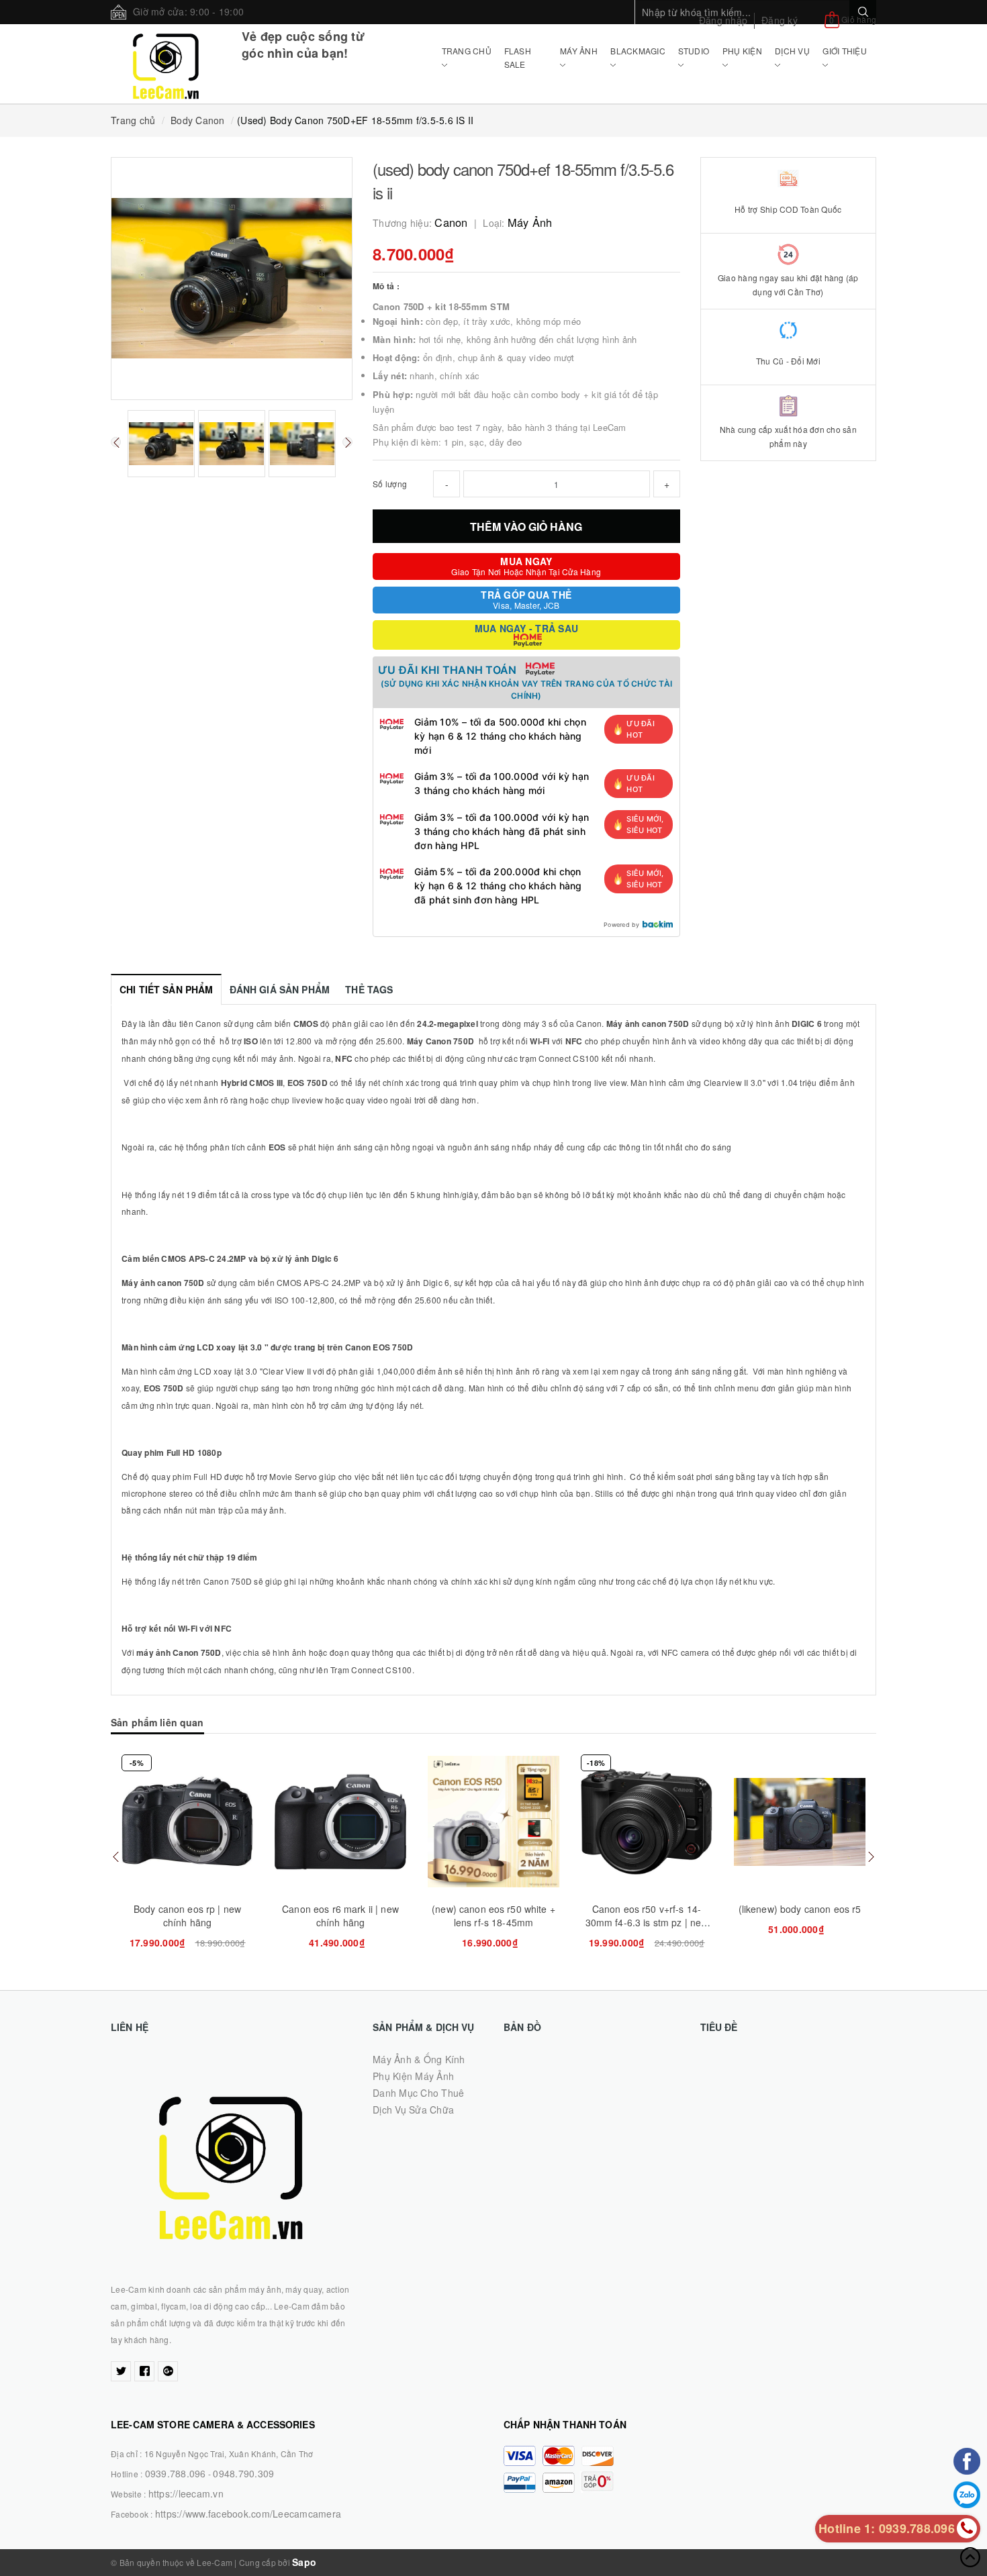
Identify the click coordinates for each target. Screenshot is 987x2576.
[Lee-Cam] (166, 64)
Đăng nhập (723, 20)
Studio (694, 51)
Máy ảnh (579, 51)
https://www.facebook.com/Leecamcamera (248, 2514)
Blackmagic (638, 51)
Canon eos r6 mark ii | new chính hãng (340, 1916)
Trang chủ (467, 51)
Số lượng (390, 484)
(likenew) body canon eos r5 (800, 1909)
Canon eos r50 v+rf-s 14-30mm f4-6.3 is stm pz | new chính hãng (647, 1922)
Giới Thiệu (845, 51)
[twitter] (121, 2371)
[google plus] (168, 2371)
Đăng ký (780, 20)
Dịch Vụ (792, 51)
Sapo (304, 2562)
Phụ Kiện (742, 51)
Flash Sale (518, 57)
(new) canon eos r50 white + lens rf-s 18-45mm (493, 1916)
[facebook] (144, 2371)
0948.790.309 (243, 2473)
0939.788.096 (176, 2473)
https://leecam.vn (186, 2493)
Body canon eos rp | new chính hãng (187, 1916)
